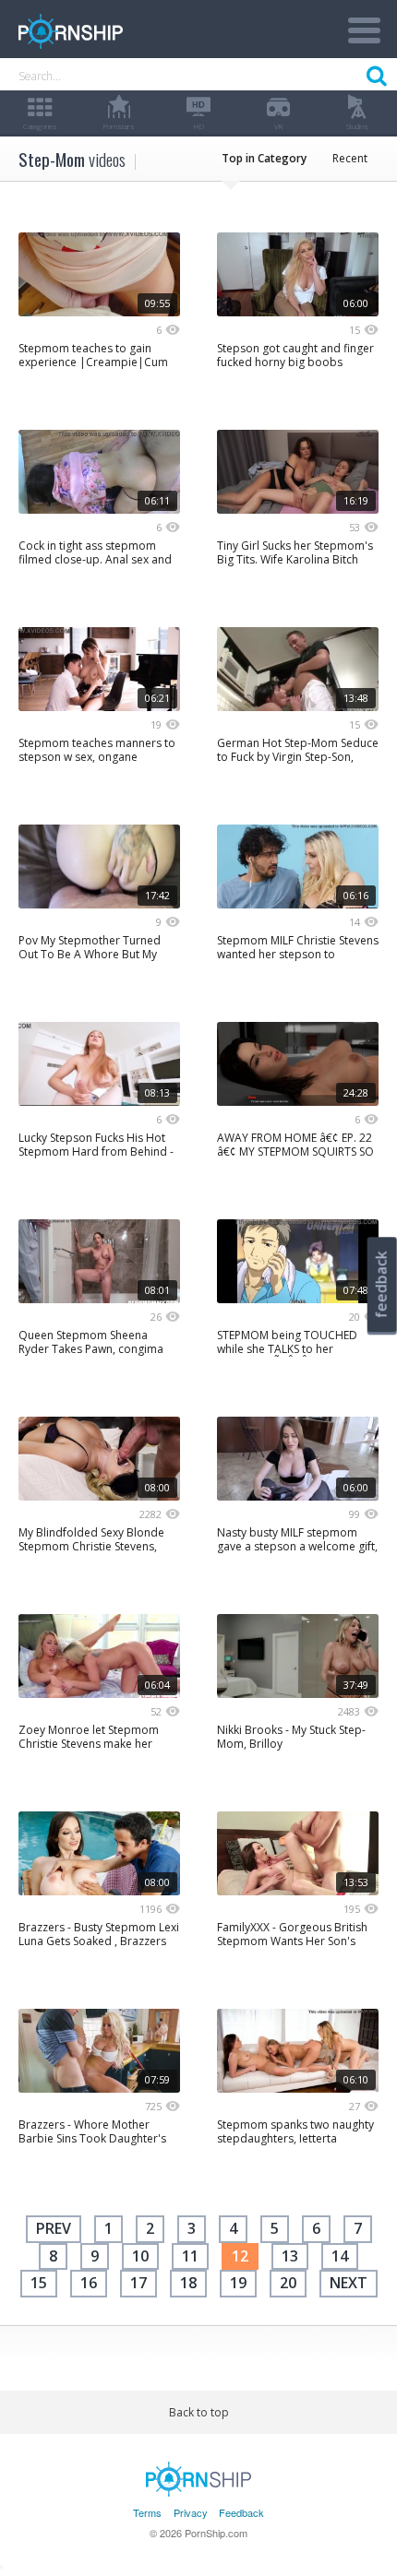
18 (188, 2283)
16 (89, 2283)
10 (140, 2256)
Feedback (241, 2512)
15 (39, 2283)
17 (138, 2283)
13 (290, 2256)
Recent (350, 158)
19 (238, 2283)
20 (288, 2283)
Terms (147, 2512)
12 (240, 2256)
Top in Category (264, 158)
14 (340, 2256)
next (349, 2283)
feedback (381, 1284)
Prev (54, 2228)
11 (190, 2256)
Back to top (199, 2412)
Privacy (191, 2512)
